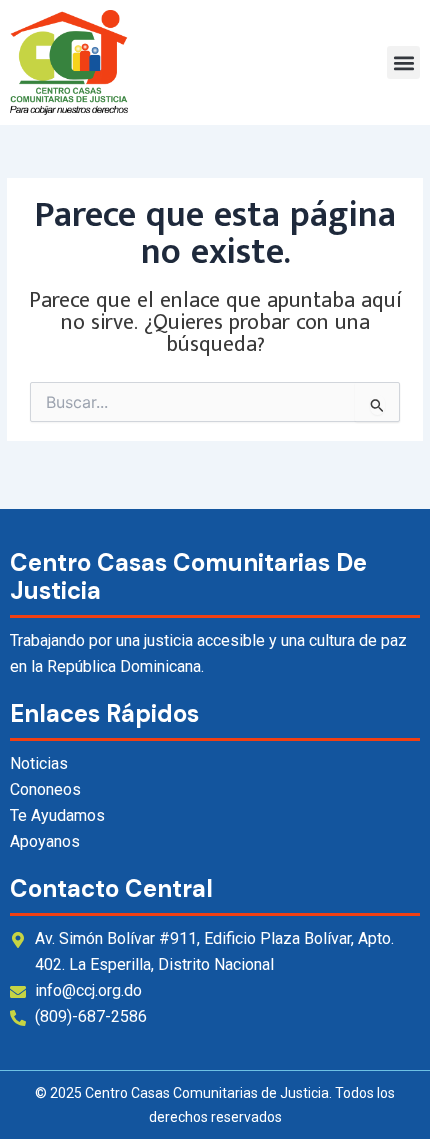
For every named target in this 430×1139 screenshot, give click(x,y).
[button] (403, 62)
